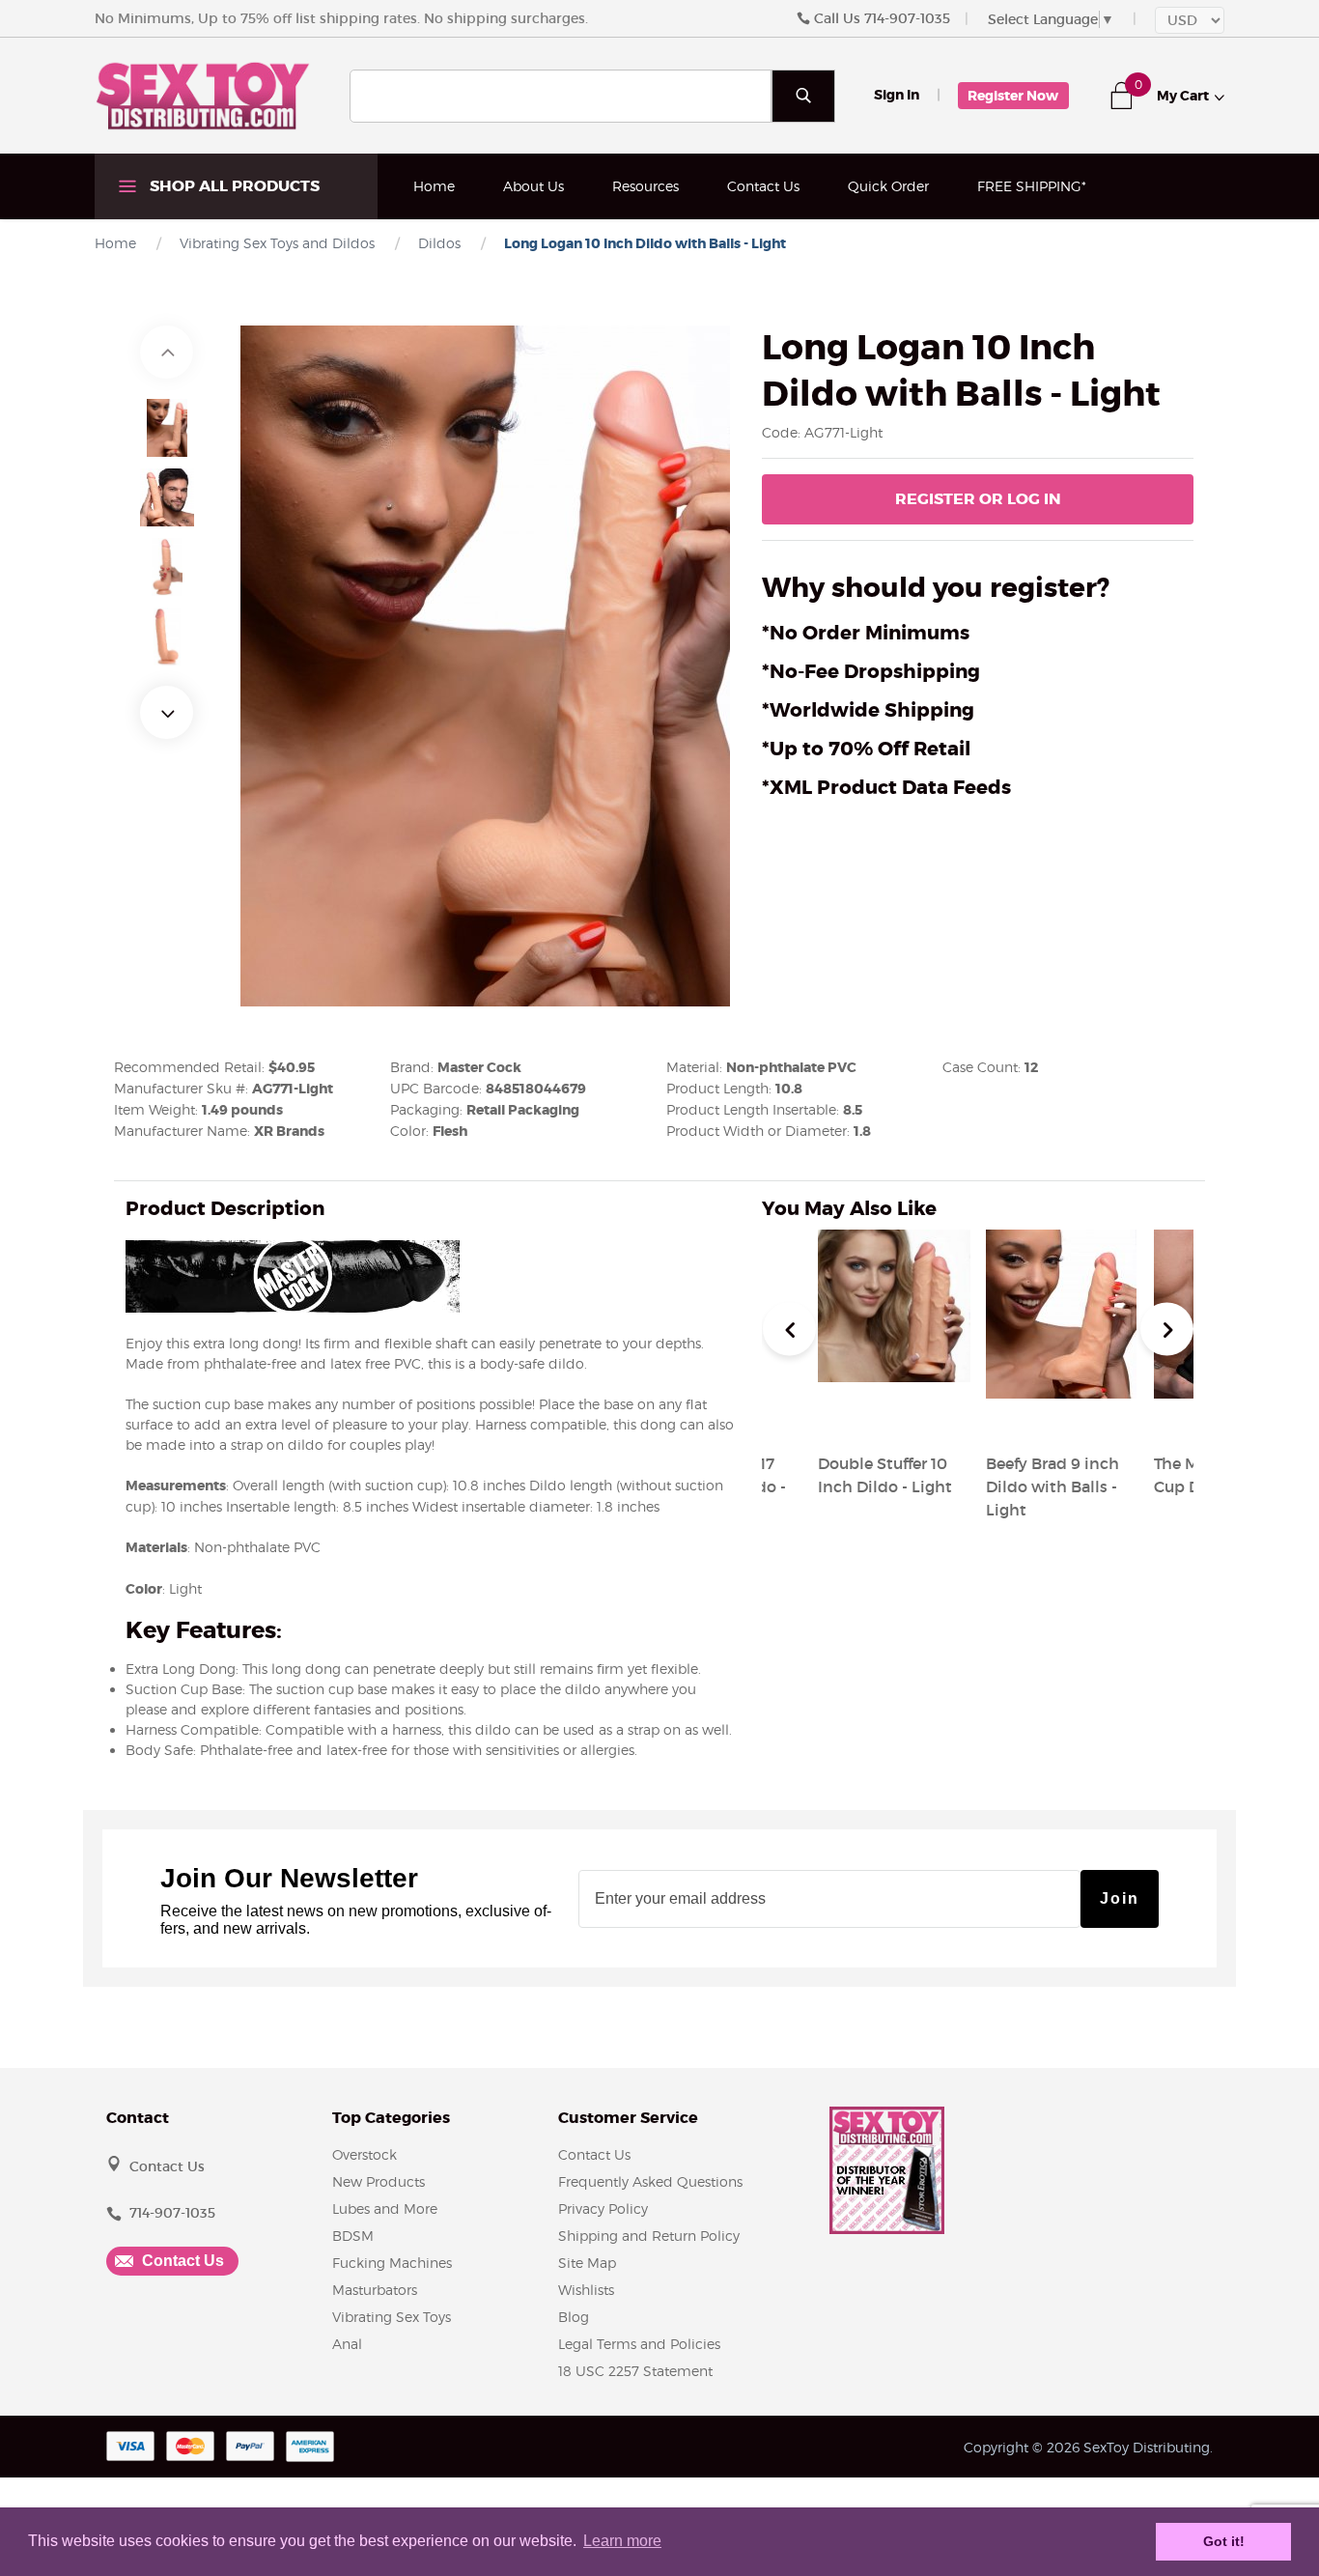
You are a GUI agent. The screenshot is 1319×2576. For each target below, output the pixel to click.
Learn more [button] (622, 2541)
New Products (379, 2181)
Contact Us (763, 186)
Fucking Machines (392, 2263)
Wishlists (586, 2290)
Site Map (587, 2263)
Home (434, 186)
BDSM (353, 2236)
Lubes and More (385, 2208)
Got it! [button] (1224, 2541)
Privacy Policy (603, 2208)
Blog (574, 2317)
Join (1120, 1898)
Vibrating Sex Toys (392, 2317)
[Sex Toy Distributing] (203, 95)
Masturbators (375, 2290)
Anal (347, 2344)
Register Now (1013, 96)
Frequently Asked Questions (650, 2181)
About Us (533, 186)
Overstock (365, 2154)
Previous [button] (167, 352)
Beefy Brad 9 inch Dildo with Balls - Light (1052, 1486)
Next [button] (167, 712)
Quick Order (888, 186)
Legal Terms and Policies (639, 2344)
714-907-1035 (907, 18)
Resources (645, 186)
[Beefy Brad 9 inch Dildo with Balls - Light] (1061, 1417)
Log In (978, 499)
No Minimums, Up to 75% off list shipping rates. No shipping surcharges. (341, 18)
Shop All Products (233, 186)
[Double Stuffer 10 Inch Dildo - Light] (894, 1417)
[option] (167, 428)
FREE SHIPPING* (1032, 186)
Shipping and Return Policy (649, 2236)
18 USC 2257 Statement (635, 2371)
